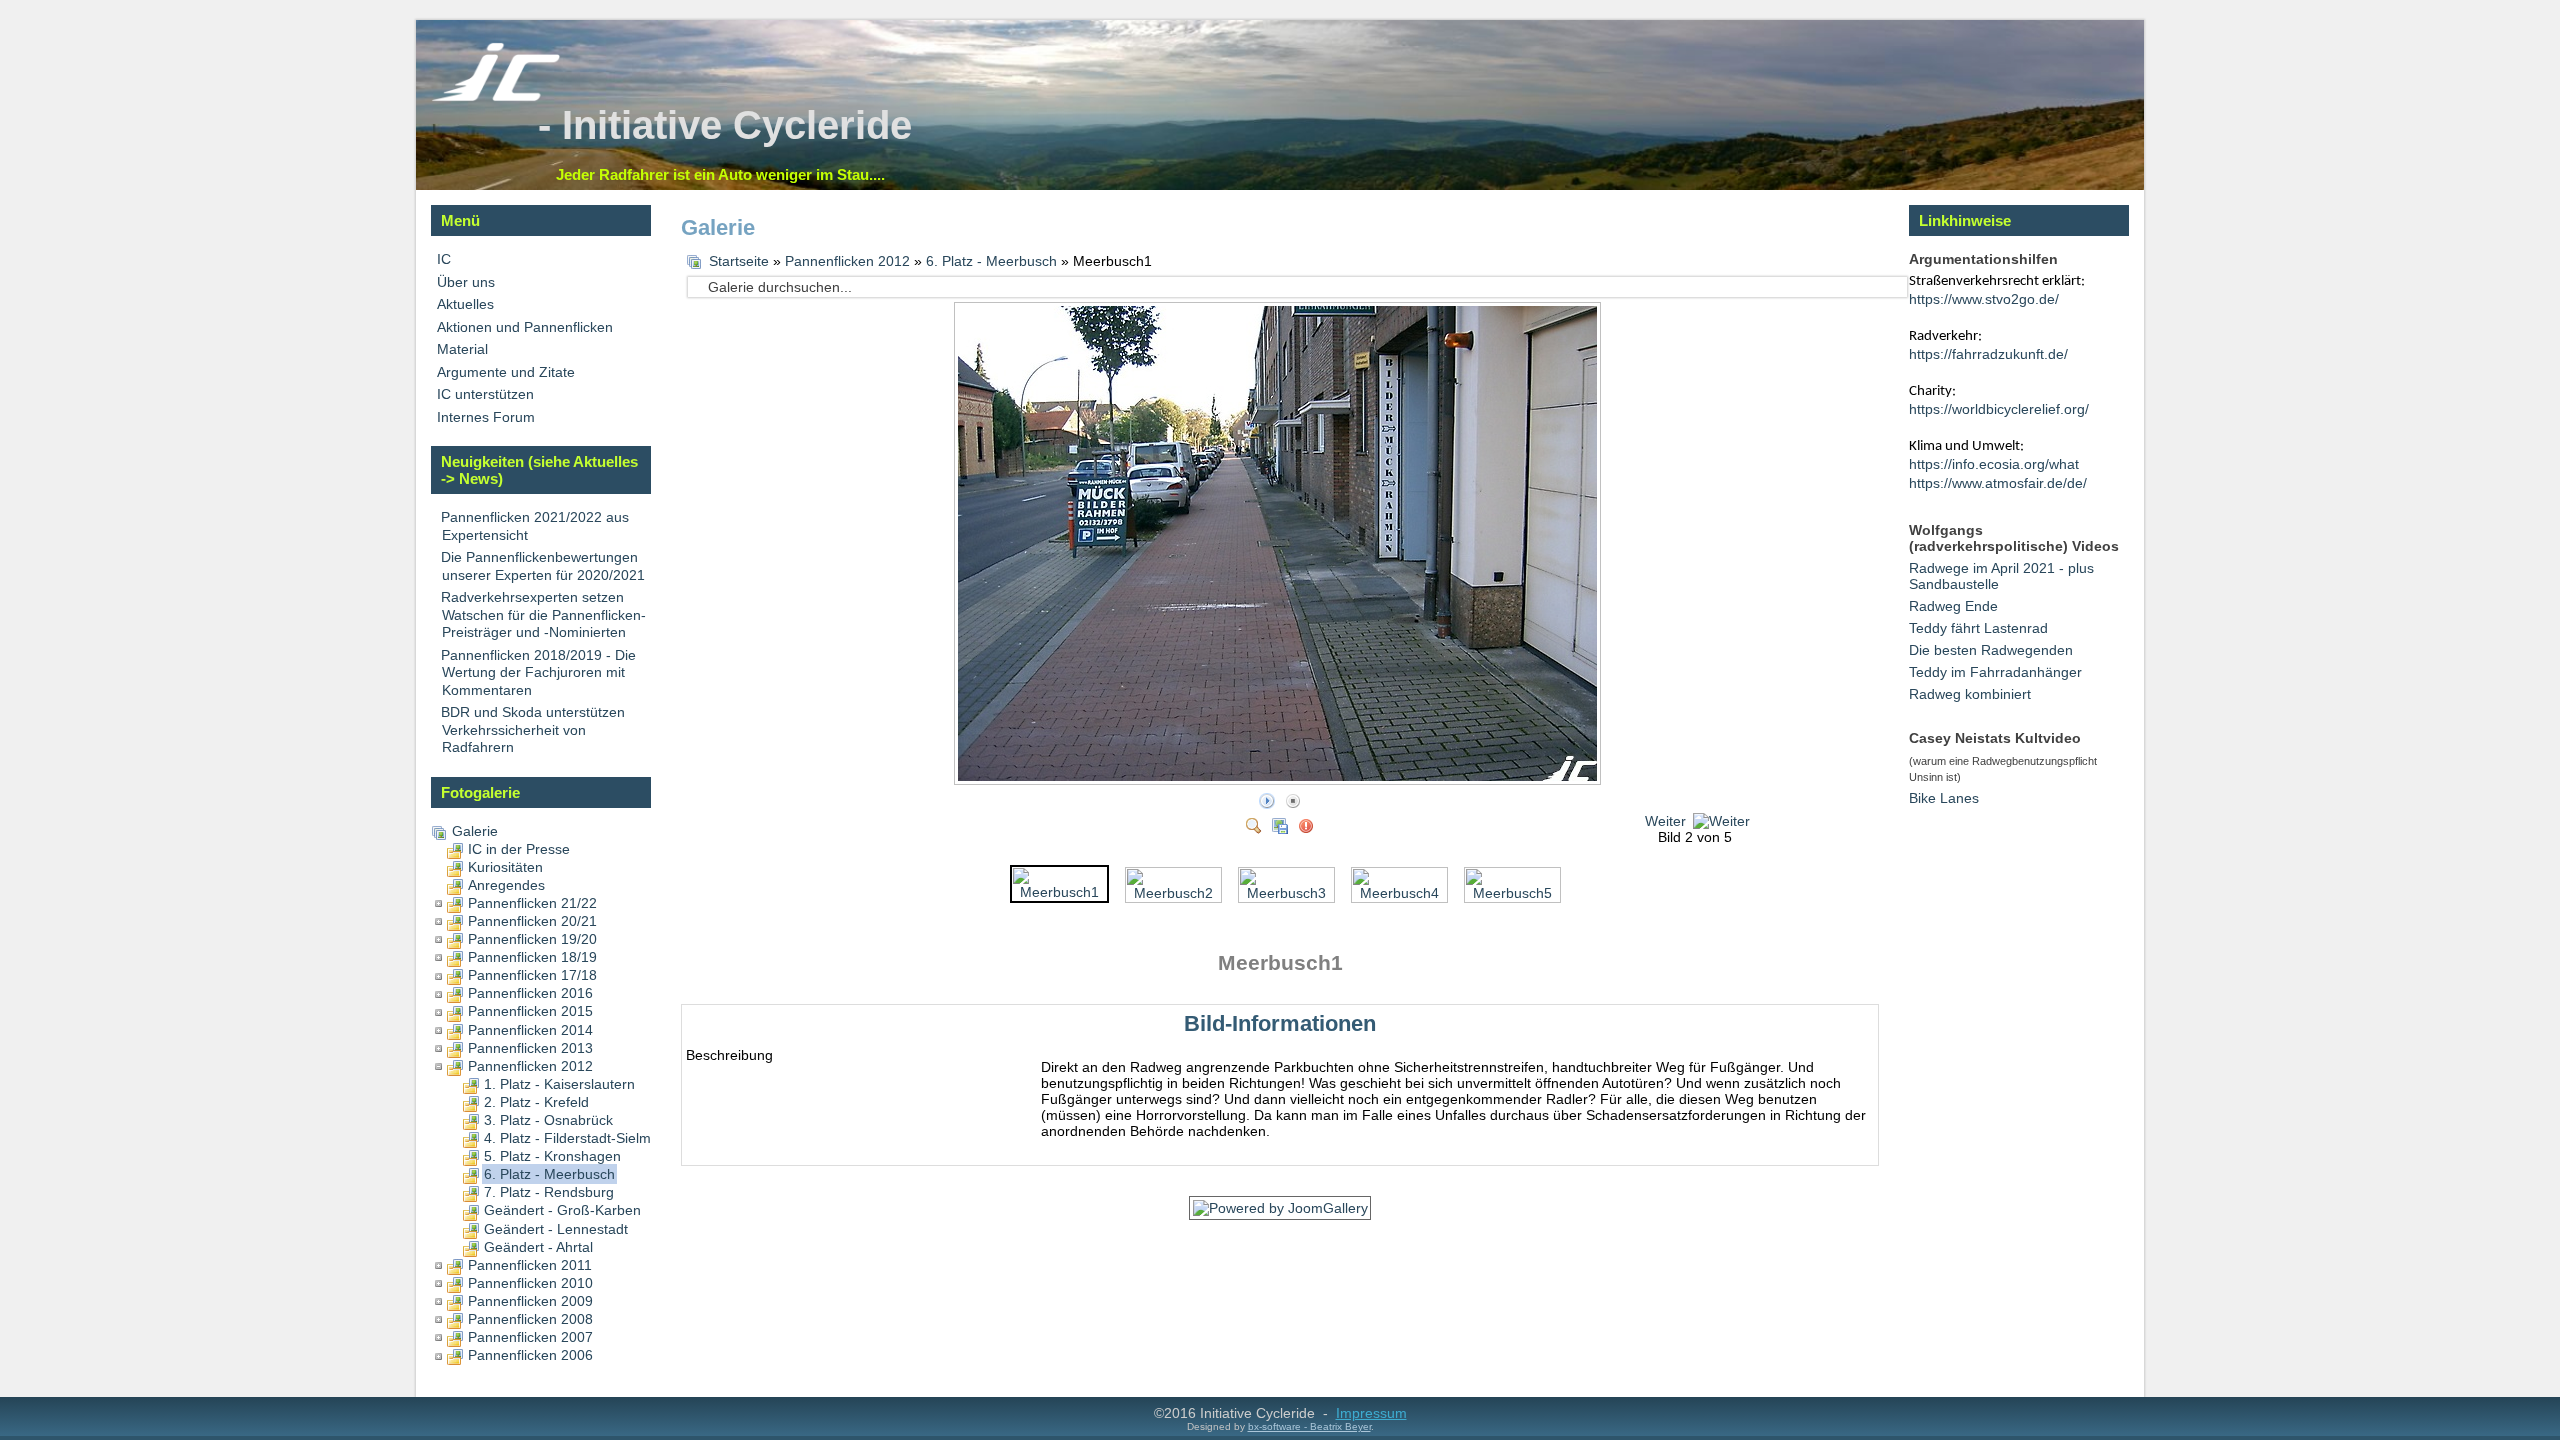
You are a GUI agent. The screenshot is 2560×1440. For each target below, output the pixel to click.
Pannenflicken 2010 (530, 1283)
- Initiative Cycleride (725, 125)
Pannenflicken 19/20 (532, 939)
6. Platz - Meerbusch (549, 1174)
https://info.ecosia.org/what (1994, 464)
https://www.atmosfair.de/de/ (1998, 483)
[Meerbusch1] (1059, 883)
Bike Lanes (1944, 798)
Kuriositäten (505, 867)
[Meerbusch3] (1286, 884)
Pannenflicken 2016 (530, 993)
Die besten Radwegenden (1991, 650)
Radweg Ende (1953, 606)
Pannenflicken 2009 (530, 1301)
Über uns (466, 282)
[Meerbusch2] (1173, 884)
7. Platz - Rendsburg (549, 1192)
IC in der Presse (519, 849)
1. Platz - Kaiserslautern (559, 1084)
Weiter (1665, 821)
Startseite (739, 261)
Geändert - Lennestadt (556, 1229)
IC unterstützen (485, 394)
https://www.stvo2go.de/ (1984, 299)
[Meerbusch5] (1512, 884)
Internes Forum (486, 417)
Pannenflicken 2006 (530, 1355)
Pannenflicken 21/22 (532, 903)
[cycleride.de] (496, 97)
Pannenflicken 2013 (530, 1048)
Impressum (1371, 1413)
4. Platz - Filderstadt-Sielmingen (585, 1138)
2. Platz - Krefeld (536, 1102)
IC (444, 259)
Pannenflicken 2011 (530, 1265)
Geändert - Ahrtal (538, 1247)
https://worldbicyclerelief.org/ (1999, 409)
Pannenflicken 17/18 (532, 975)
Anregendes (506, 885)
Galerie (475, 831)
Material (462, 349)
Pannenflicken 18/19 (532, 957)
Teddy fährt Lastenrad (1978, 628)
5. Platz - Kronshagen (552, 1156)
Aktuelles (465, 304)
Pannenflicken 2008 (530, 1319)
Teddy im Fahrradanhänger (1995, 672)
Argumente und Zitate (506, 372)
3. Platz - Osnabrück (548, 1120)
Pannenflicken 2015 (530, 1011)
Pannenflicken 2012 (530, 1066)
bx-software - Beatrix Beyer (1309, 1426)
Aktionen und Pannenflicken (525, 327)
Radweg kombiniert (1970, 694)
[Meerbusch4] (1399, 884)
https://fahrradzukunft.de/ (1988, 354)
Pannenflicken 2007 (530, 1337)
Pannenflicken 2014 (530, 1030)
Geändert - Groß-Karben (562, 1210)
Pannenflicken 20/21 (532, 921)
